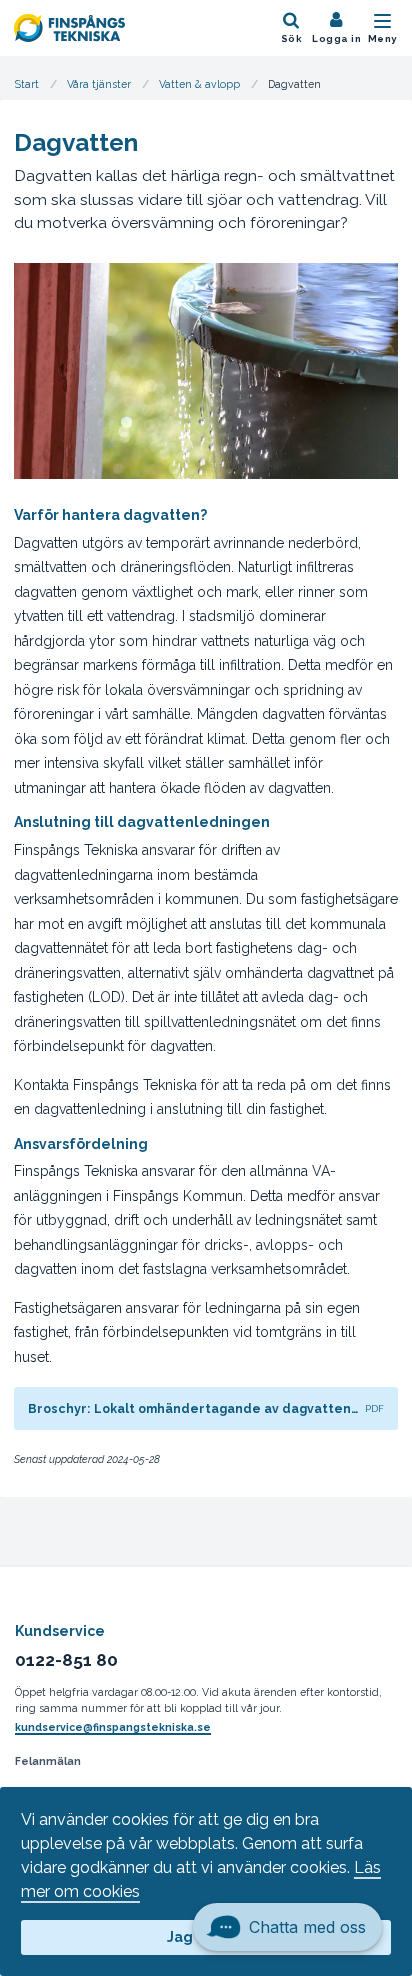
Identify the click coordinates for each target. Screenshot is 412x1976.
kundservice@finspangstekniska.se (113, 1727)
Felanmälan (48, 1761)
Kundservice (60, 1631)
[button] (287, 1916)
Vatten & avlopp (199, 84)
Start (27, 84)
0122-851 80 (66, 1660)
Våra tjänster (99, 84)
